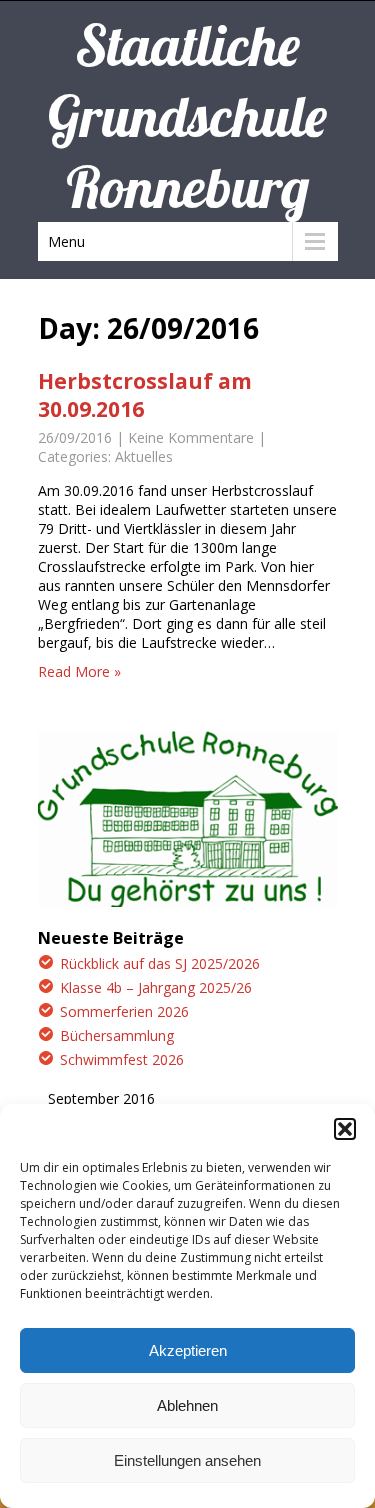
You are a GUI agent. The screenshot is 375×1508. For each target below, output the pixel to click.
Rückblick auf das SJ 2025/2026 (160, 963)
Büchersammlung (117, 1035)
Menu (66, 241)
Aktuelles (144, 456)
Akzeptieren (188, 1350)
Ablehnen (187, 1405)
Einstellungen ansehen (187, 1460)
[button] (345, 1129)
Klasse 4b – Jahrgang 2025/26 (156, 987)
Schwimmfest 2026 (122, 1059)
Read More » (79, 671)
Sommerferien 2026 (124, 1011)
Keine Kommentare (191, 437)
